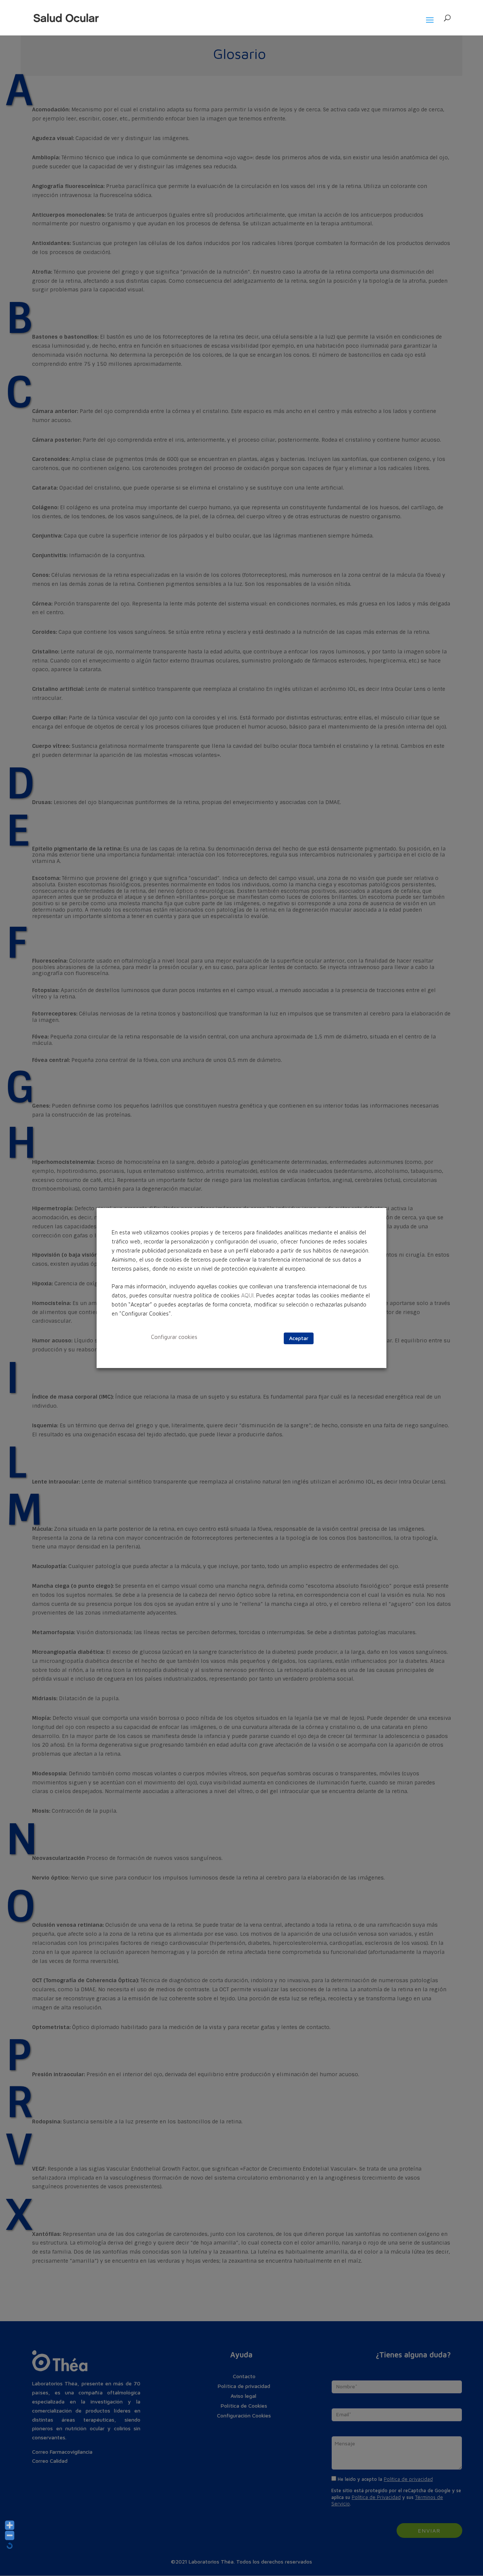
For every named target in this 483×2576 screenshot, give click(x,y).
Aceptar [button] (299, 1338)
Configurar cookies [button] (174, 1337)
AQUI (247, 1295)
